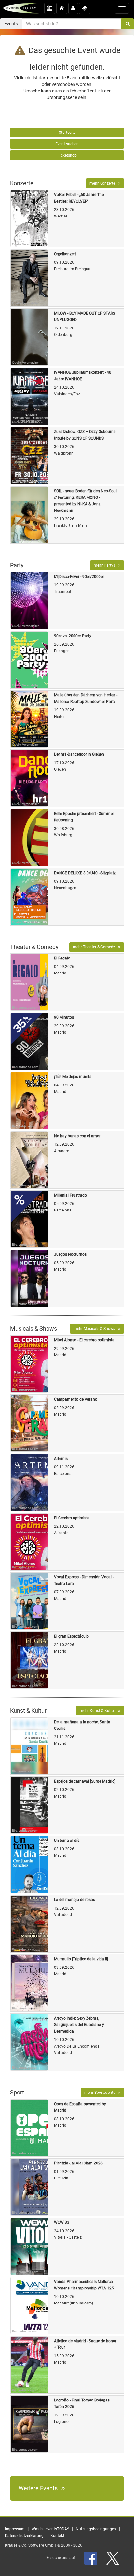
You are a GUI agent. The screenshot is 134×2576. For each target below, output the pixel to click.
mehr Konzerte (104, 183)
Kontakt (57, 2536)
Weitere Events (40, 2488)
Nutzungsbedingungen (96, 2529)
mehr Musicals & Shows (96, 1329)
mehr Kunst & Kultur (99, 1711)
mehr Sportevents (101, 2093)
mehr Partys (106, 565)
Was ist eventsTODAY (50, 2529)
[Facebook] (91, 2558)
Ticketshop (67, 155)
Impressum (15, 2529)
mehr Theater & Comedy (95, 947)
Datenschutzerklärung (24, 2536)
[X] (113, 2558)
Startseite (67, 133)
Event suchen (67, 144)
